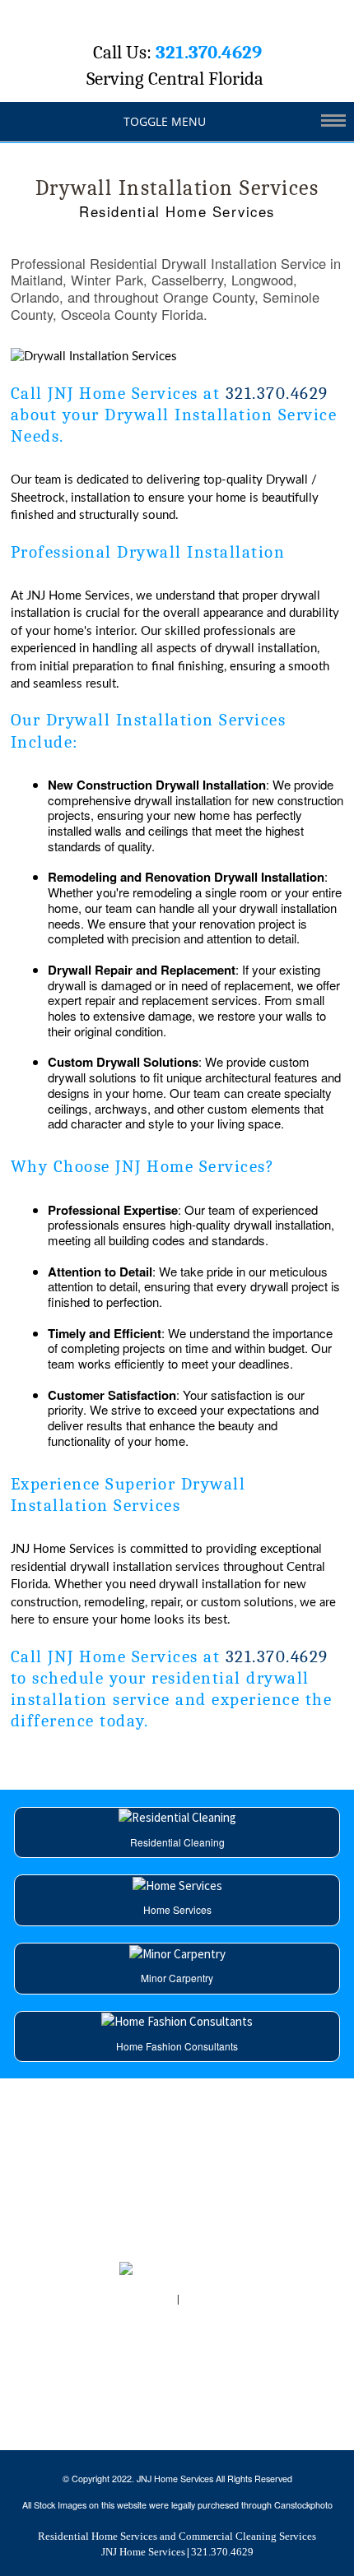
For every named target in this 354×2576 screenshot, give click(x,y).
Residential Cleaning (177, 1842)
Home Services (177, 1909)
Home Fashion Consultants (177, 2046)
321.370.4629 (209, 53)
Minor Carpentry (177, 1978)
